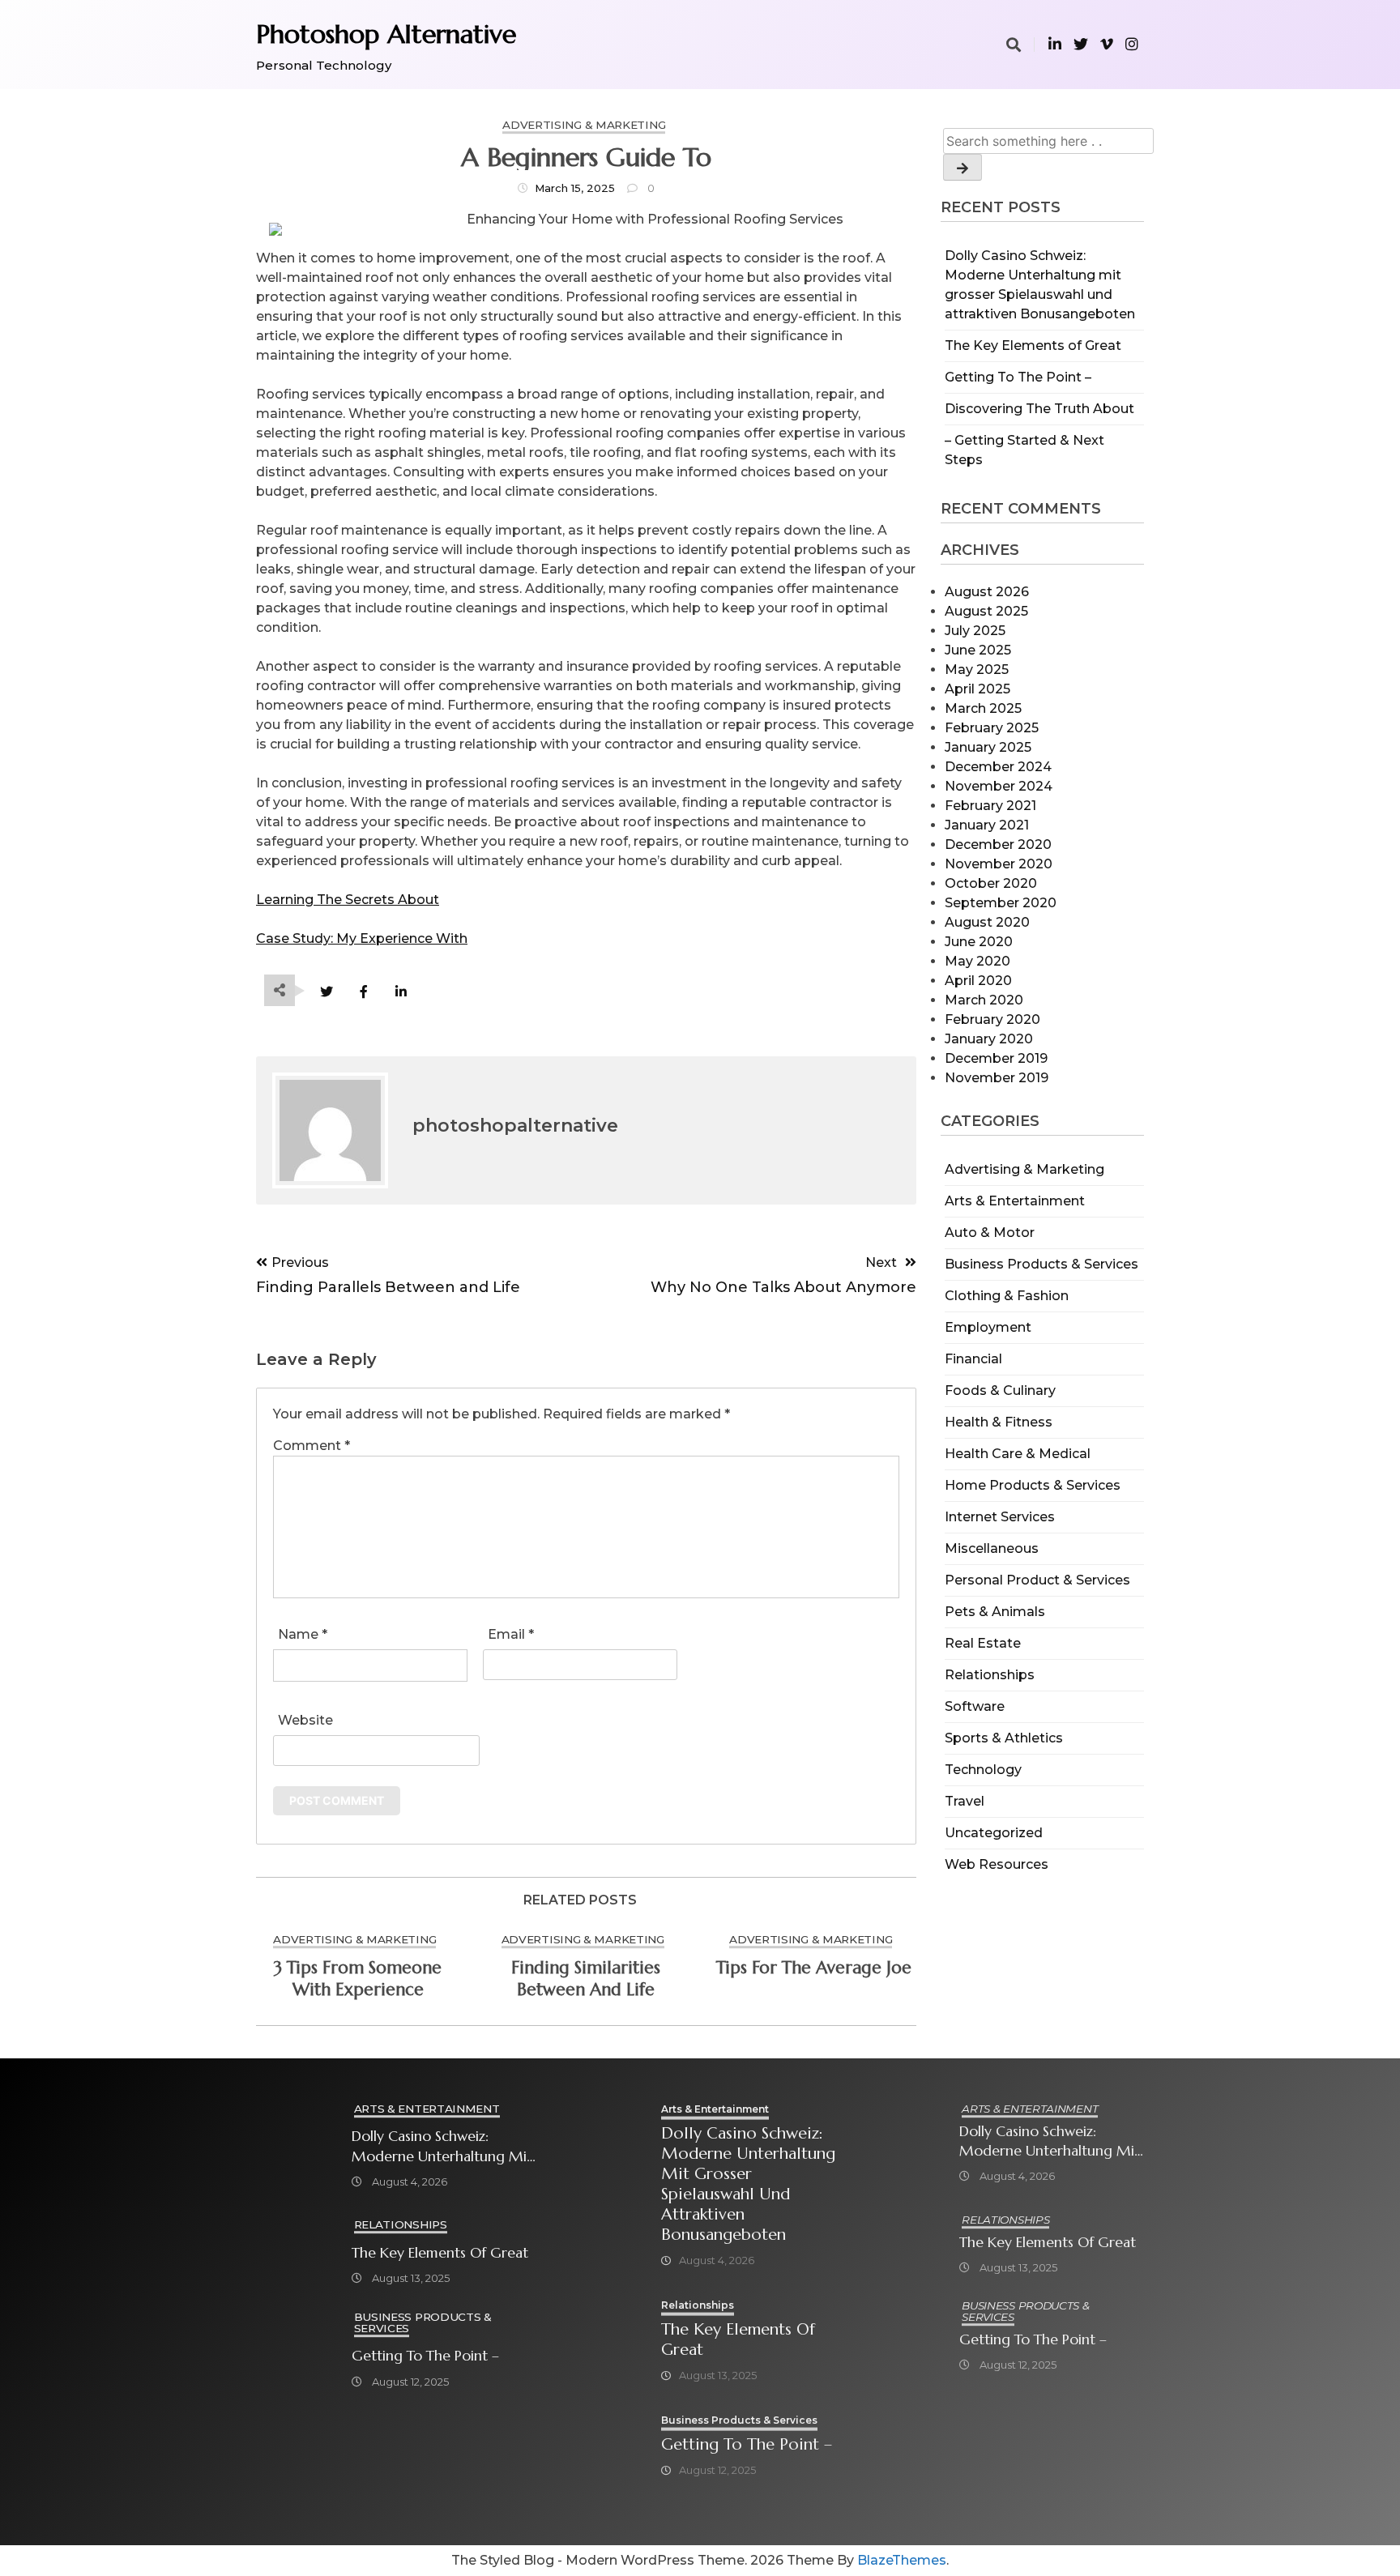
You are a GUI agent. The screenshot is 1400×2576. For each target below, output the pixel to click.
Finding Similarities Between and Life (586, 1979)
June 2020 (979, 942)
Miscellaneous (992, 1548)
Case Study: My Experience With (362, 938)
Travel (965, 1801)
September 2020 (1001, 903)
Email (511, 1634)
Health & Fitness (999, 1422)
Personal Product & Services (1037, 1580)
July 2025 (975, 631)
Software (975, 1706)
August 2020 (987, 922)
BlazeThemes (902, 2560)
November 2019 (997, 1078)
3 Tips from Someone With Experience (358, 1979)
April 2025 (977, 689)
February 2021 (990, 806)
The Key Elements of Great (1033, 345)
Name (303, 1634)
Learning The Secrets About (348, 900)
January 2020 (989, 1039)
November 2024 (999, 786)
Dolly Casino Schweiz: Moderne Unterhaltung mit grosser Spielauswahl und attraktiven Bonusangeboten (442, 2146)
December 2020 (998, 844)
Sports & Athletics (1004, 1738)
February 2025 (992, 728)
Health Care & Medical (1018, 1454)
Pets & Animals (995, 1612)
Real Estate (983, 1643)
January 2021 (987, 825)
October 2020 (991, 883)
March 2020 (984, 1000)
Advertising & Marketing (1024, 1169)
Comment (312, 1446)
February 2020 (992, 1019)
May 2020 (977, 961)
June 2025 (978, 650)
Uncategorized (994, 1833)
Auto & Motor (990, 1233)
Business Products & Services (1041, 1264)
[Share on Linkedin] (401, 992)
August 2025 (986, 611)
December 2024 (998, 767)
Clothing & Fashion (1007, 1296)
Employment (988, 1327)
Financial (973, 1359)
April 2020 (978, 981)
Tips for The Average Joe (814, 1968)
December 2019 (996, 1058)
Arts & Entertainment (1015, 1201)
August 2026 (987, 592)
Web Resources (997, 1864)
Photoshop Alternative (386, 34)
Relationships (990, 1675)
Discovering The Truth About (1039, 409)
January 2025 (988, 747)
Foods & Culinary (1000, 1390)
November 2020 (999, 864)
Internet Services (1000, 1517)
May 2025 (977, 670)
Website (305, 1720)
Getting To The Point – (1018, 377)
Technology (983, 1770)
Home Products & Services (1033, 1485)
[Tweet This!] (326, 992)
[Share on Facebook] (363, 992)
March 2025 (983, 708)
